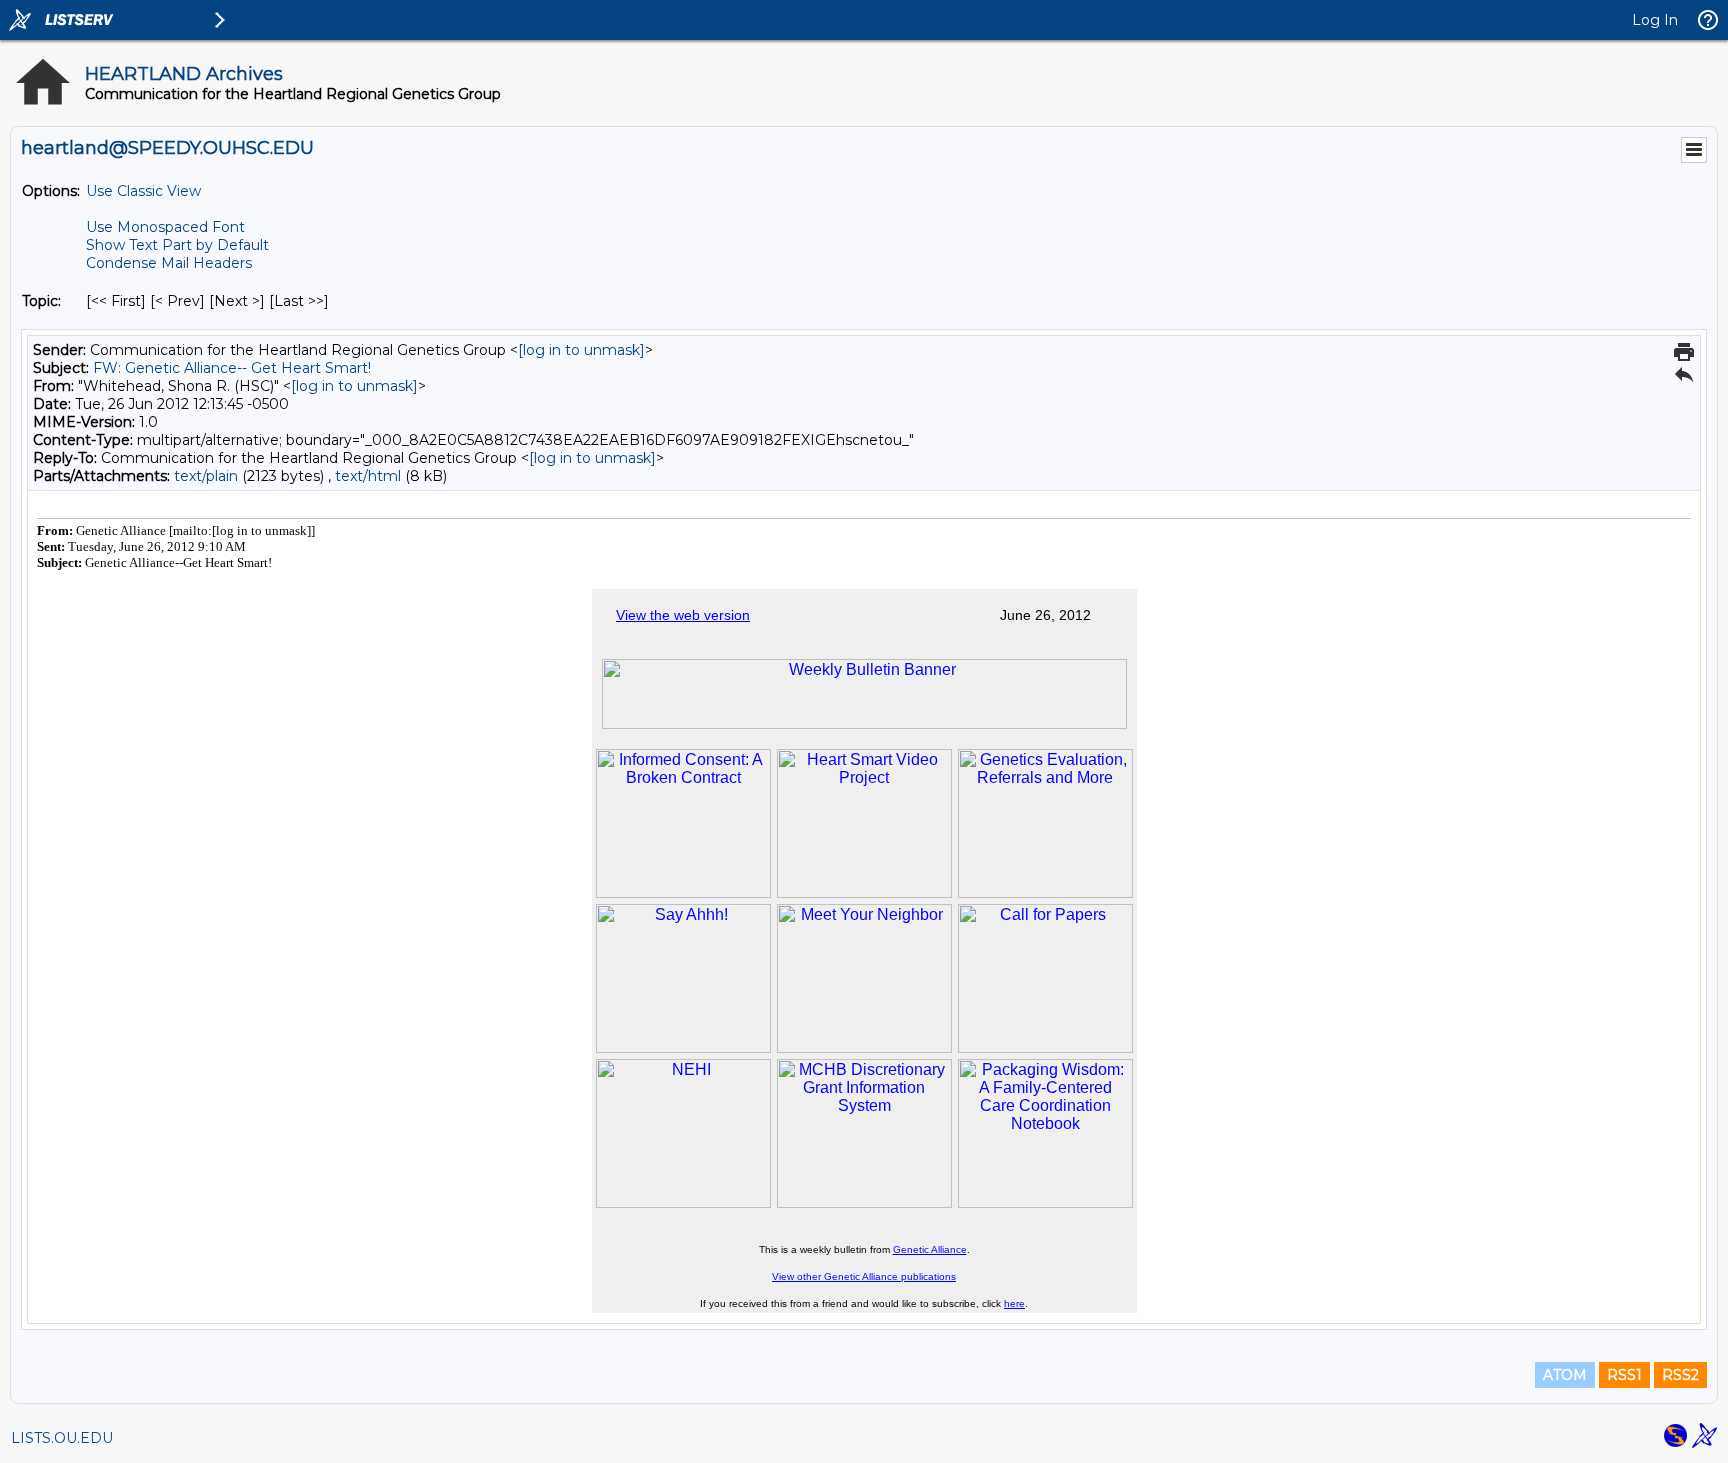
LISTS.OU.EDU (62, 1438)
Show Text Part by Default (177, 245)
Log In (1655, 20)
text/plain (206, 476)
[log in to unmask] (581, 350)
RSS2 (1680, 1375)
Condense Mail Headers (169, 263)
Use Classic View (143, 191)
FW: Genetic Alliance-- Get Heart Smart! (232, 368)
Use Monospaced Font (165, 227)
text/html (368, 476)
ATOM (1565, 1375)
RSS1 (1624, 1375)
